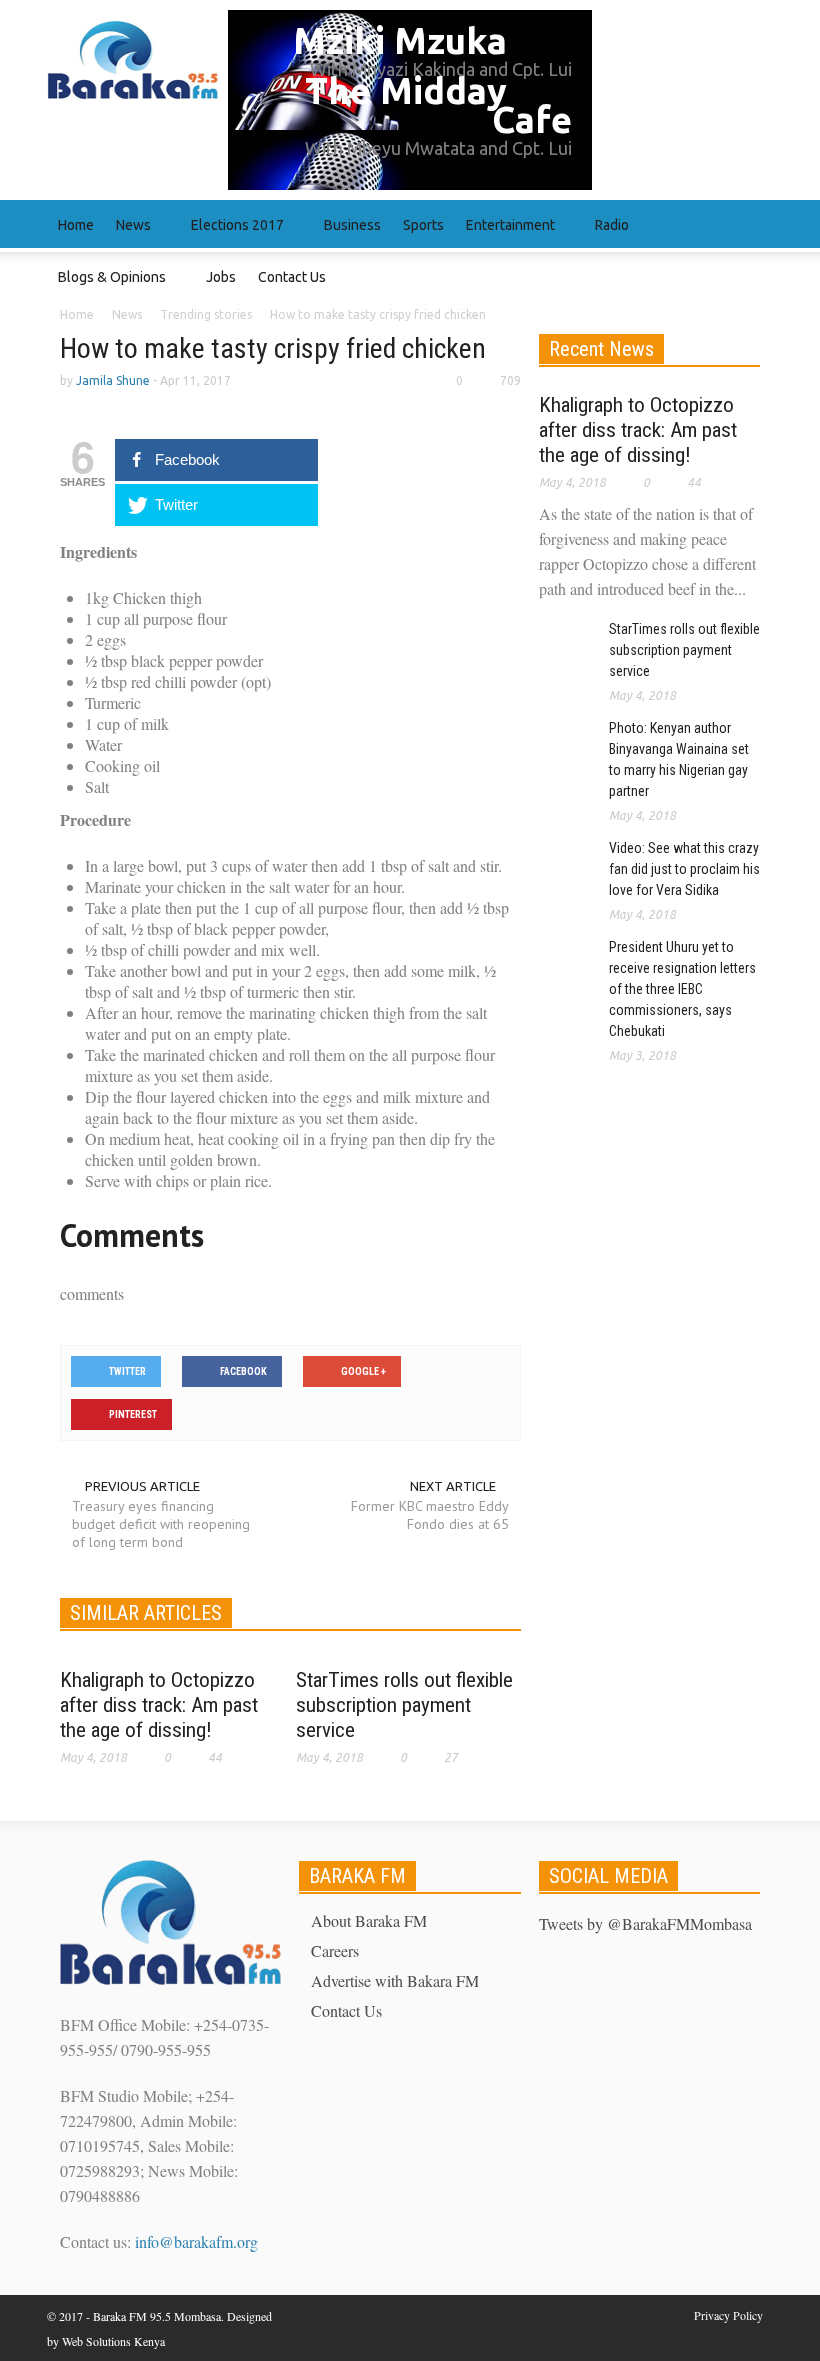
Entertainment (505, 234)
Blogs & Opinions (106, 286)
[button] (753, 224)
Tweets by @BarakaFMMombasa (645, 1923)
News (128, 234)
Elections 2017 (232, 234)
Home (76, 225)
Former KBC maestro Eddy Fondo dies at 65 (429, 1515)
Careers (335, 1950)
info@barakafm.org (196, 2241)
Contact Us (292, 277)
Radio (606, 234)
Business (352, 225)
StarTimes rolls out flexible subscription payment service (404, 1705)
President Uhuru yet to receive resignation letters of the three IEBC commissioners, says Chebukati (682, 989)
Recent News (601, 349)
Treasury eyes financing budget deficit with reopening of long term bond (161, 1524)
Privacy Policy (728, 2315)
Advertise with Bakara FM (395, 1980)
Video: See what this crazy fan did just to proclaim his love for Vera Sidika (684, 869)
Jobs (221, 277)
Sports (423, 225)
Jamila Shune (113, 380)
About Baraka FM (369, 1920)
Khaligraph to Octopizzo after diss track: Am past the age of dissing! (159, 1705)
